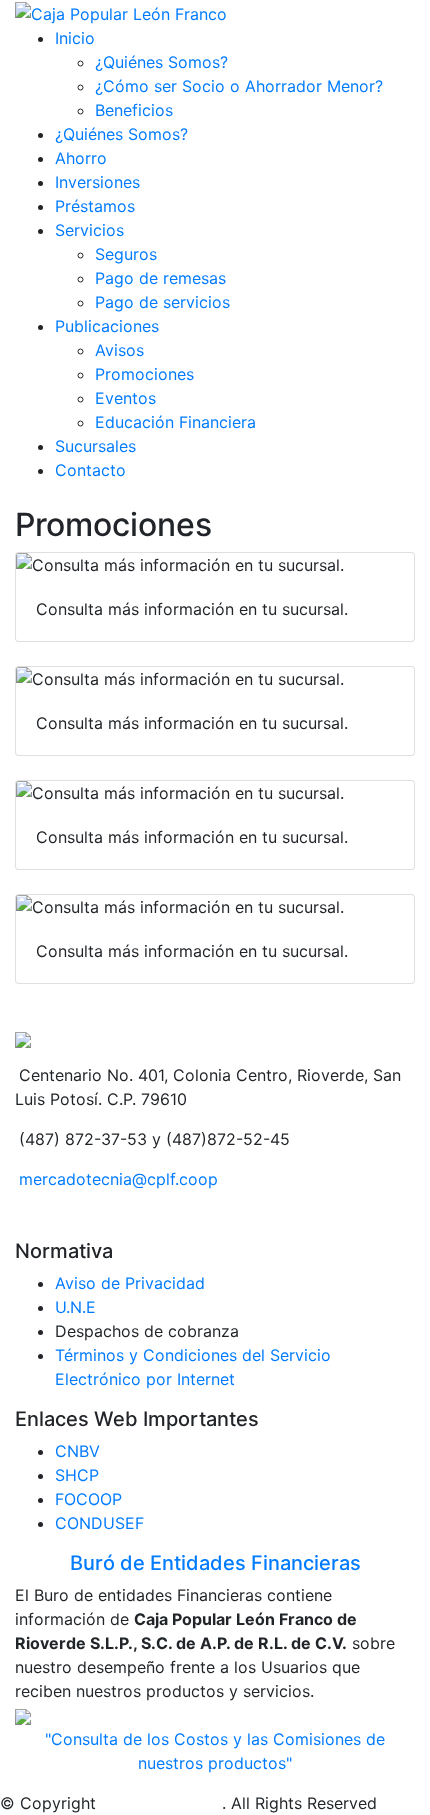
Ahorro (81, 158)
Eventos (125, 398)
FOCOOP (88, 1499)
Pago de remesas (160, 278)
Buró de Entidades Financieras (215, 1563)
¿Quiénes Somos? (161, 62)
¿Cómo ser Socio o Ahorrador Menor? (239, 86)
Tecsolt (193, 1803)
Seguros (126, 254)
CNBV (77, 1451)
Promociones (144, 374)
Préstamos (95, 206)
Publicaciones (107, 326)
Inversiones (97, 182)
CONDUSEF (99, 1523)
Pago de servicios (162, 302)
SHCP (77, 1475)
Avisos (119, 350)
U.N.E (75, 1307)
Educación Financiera (175, 422)
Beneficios (134, 110)
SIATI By (132, 1803)
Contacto (90, 470)
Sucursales (95, 446)
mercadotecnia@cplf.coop (118, 1179)
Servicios (89, 230)
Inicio (75, 38)
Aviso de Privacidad (130, 1283)
